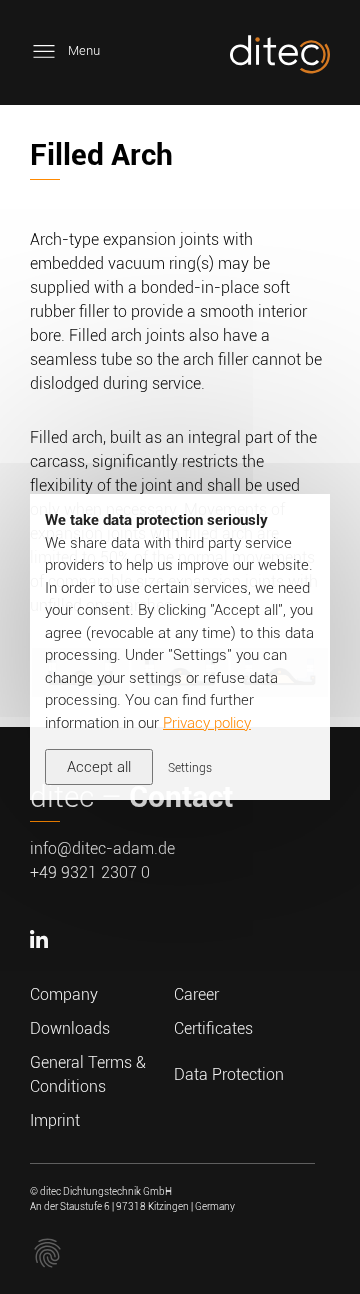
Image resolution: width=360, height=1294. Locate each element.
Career (196, 994)
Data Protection (229, 1074)
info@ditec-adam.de (102, 848)
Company (64, 994)
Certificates (213, 1028)
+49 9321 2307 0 (90, 872)
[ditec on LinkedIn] (41, 970)
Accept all (99, 767)
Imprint (55, 1120)
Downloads (70, 1028)
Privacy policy (207, 723)
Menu (84, 50)
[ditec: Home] (280, 58)
